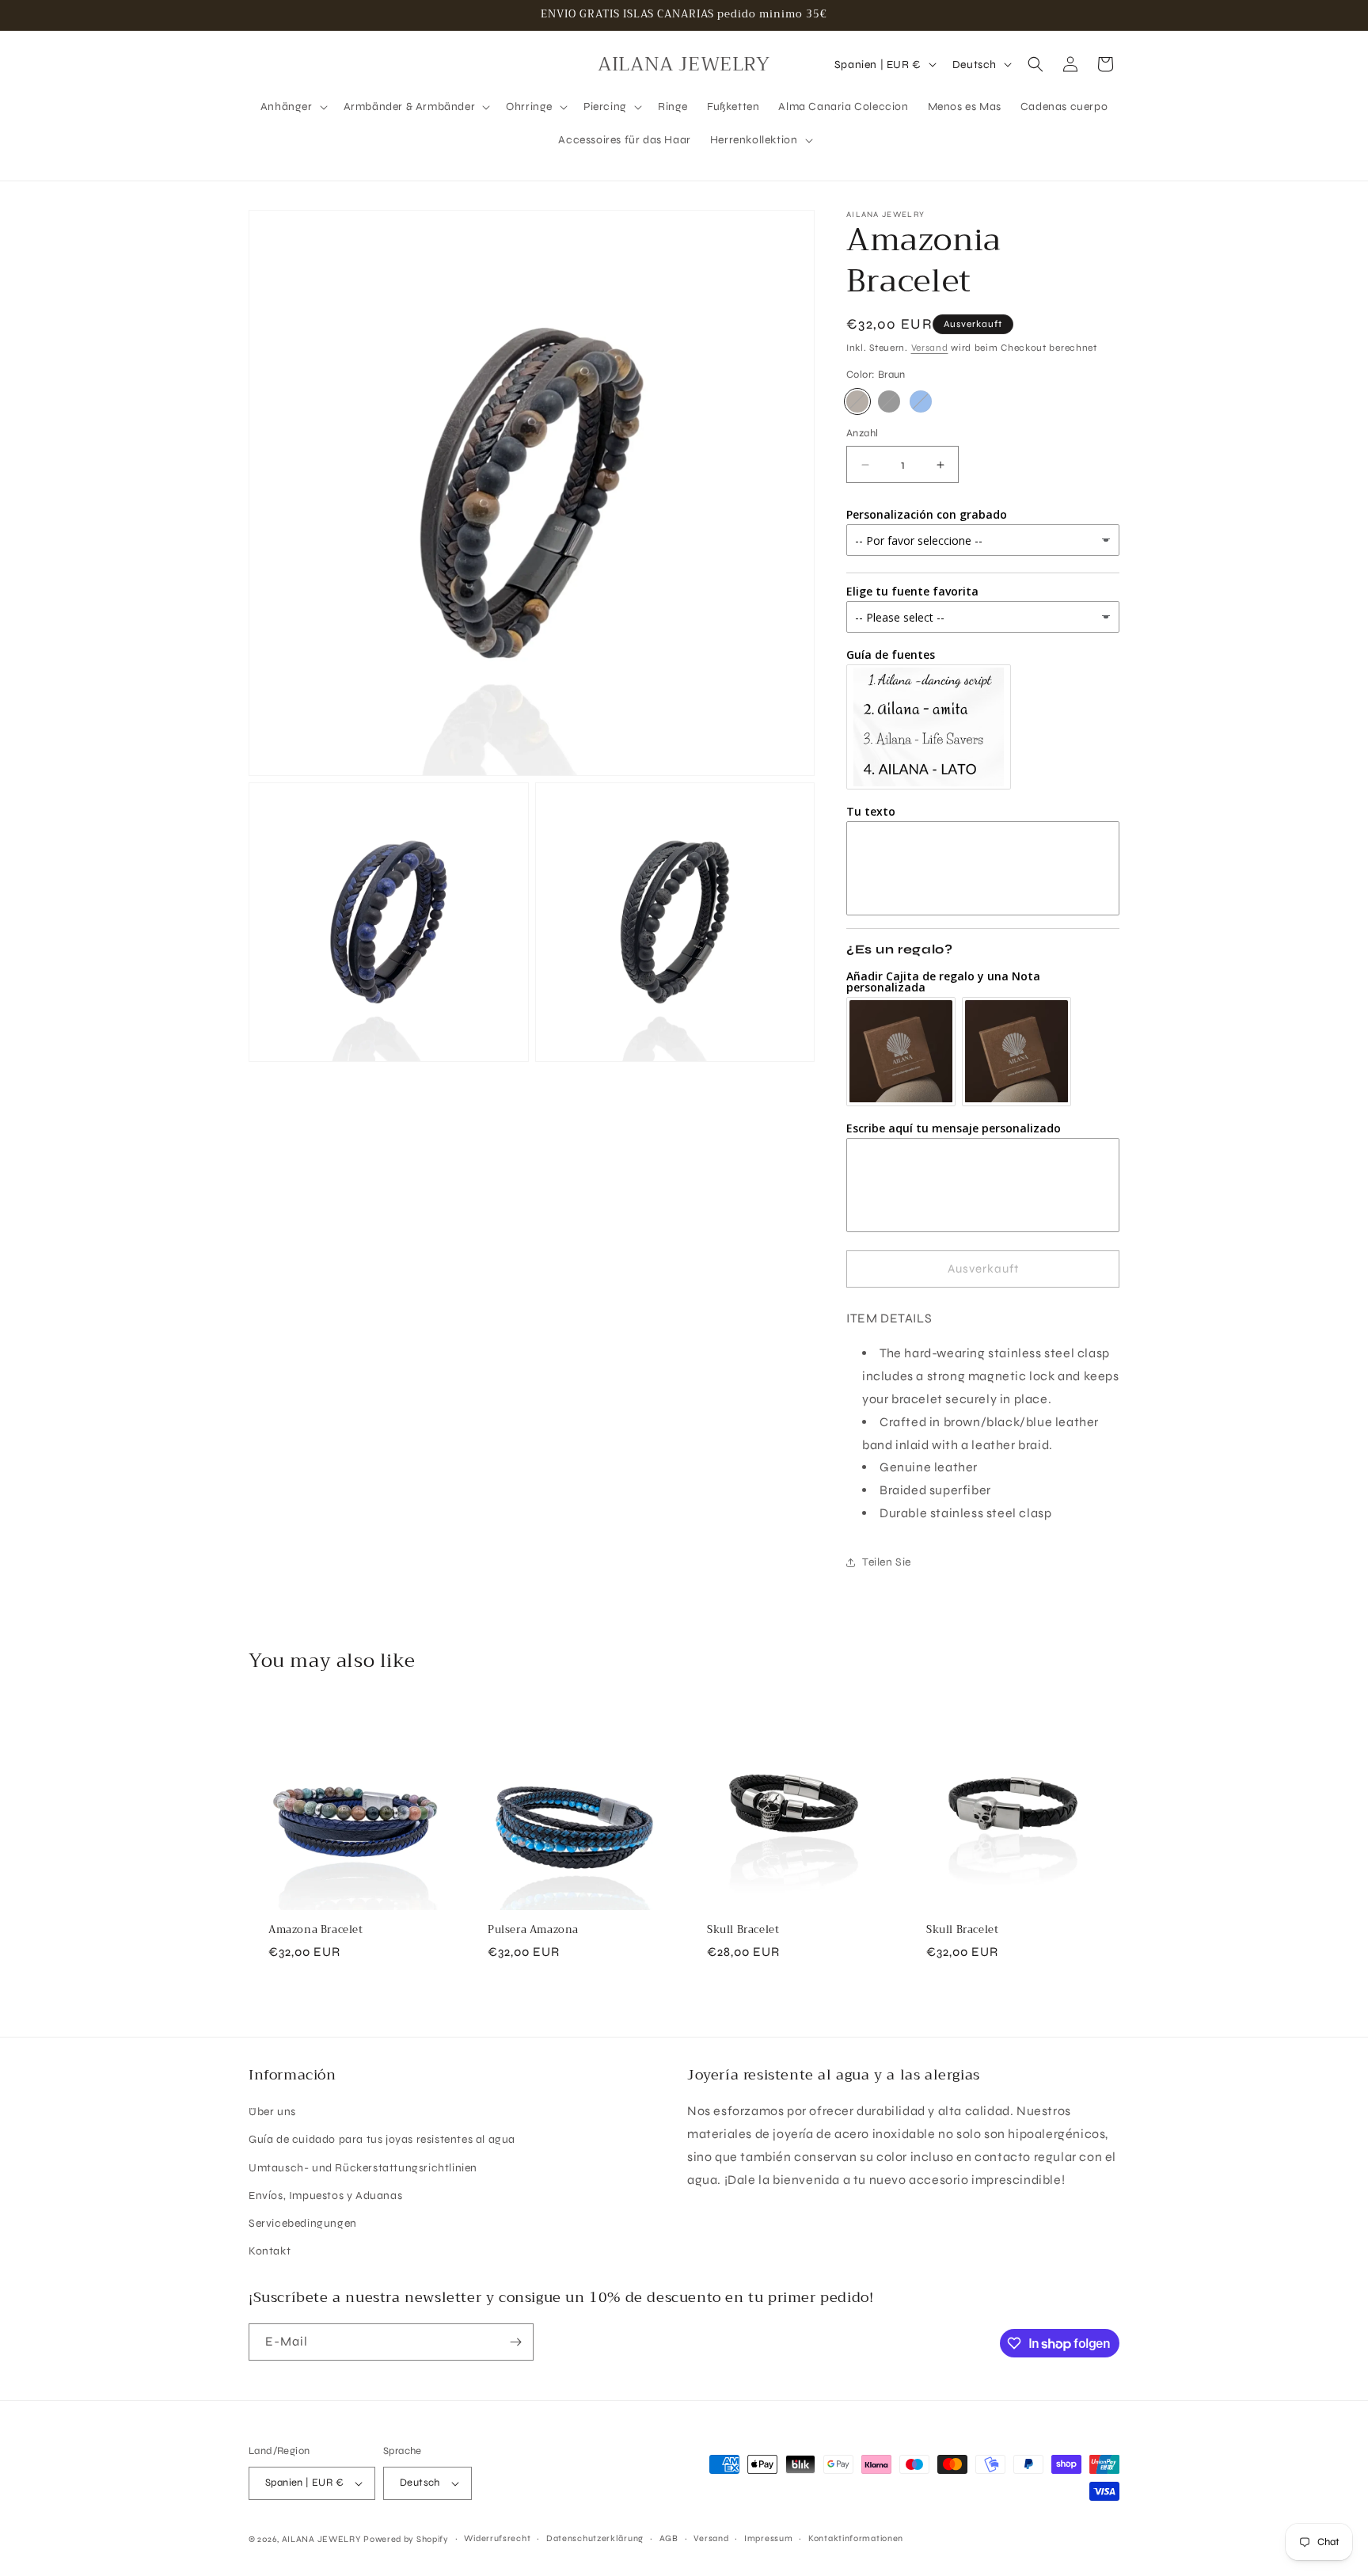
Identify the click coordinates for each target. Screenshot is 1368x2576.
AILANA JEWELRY (321, 2539)
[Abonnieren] (515, 2342)
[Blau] (921, 401)
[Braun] (857, 401)
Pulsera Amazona (533, 1930)
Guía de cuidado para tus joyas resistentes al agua (382, 2139)
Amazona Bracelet (316, 1930)
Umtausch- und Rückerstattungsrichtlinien (363, 2168)
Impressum (768, 2538)
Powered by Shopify (406, 2539)
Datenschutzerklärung (595, 2538)
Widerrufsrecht (497, 2538)
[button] (293, 107)
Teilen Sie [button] (887, 1562)
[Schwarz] (889, 401)
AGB (669, 2538)
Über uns (272, 2112)
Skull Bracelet (743, 1930)
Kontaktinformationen (856, 2538)
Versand (930, 348)
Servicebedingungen (303, 2223)
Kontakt (270, 2251)
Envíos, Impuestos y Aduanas (325, 2195)
